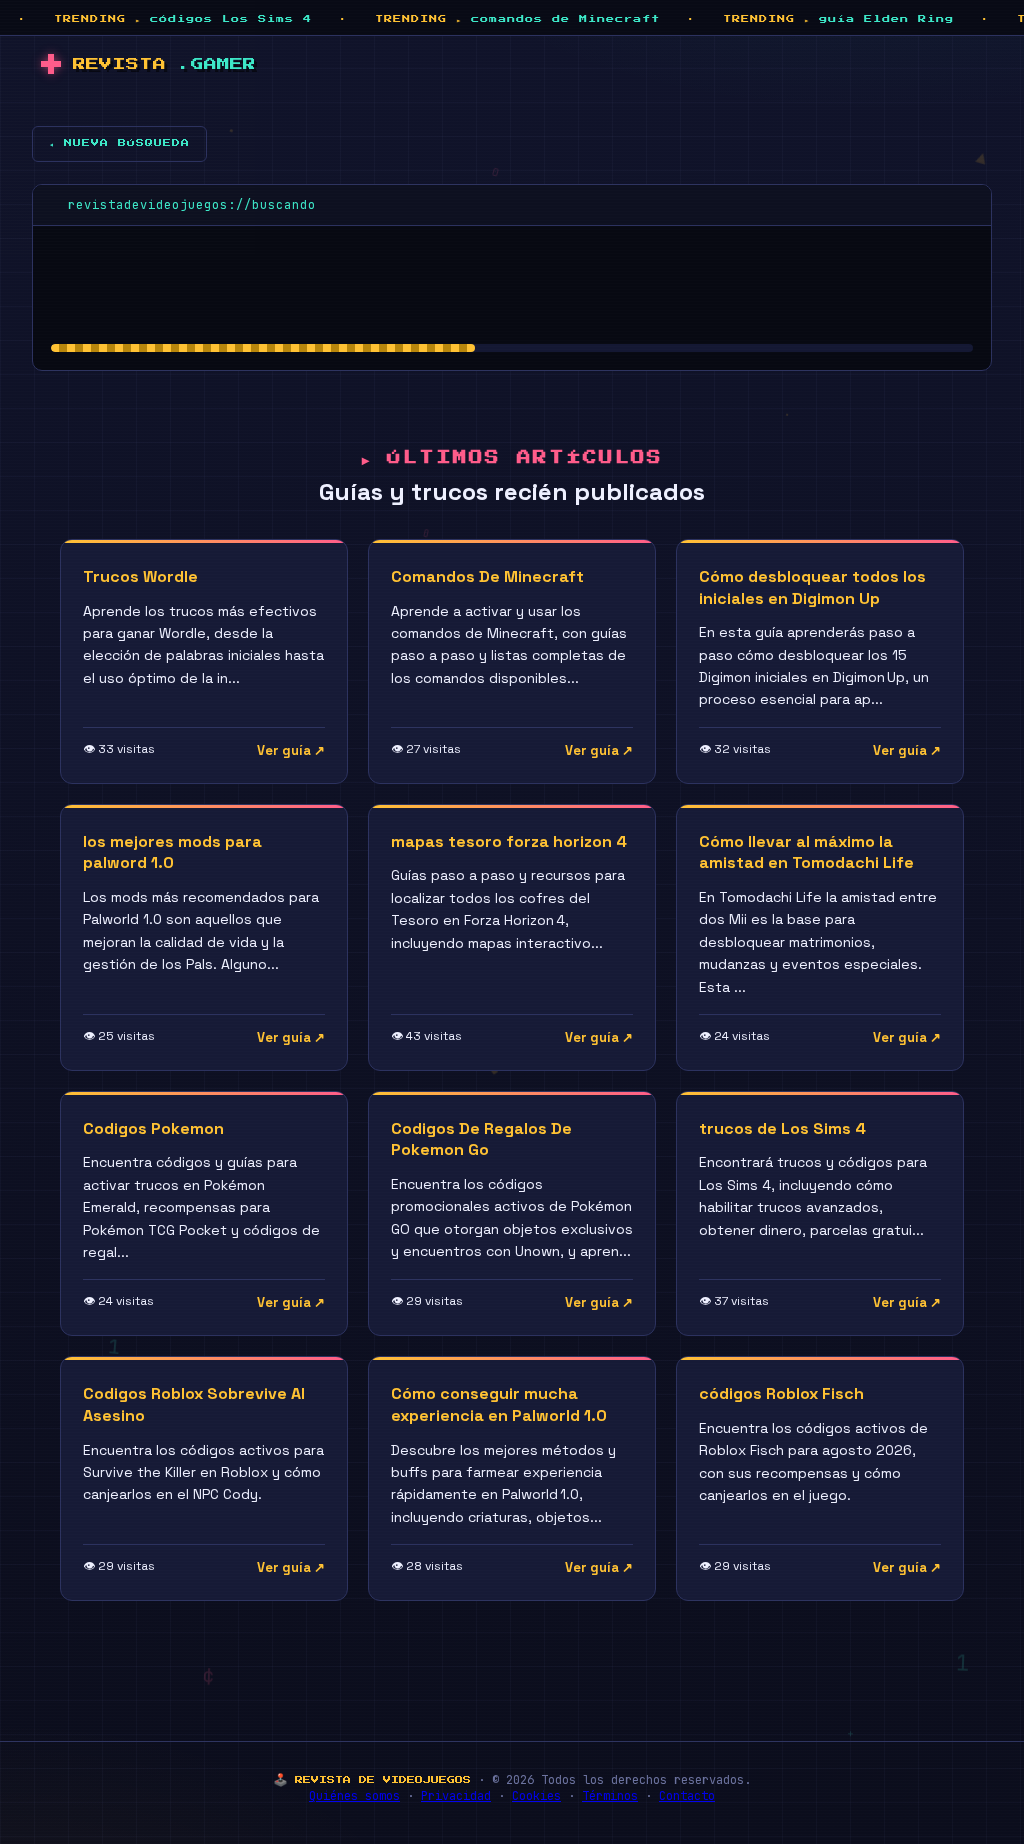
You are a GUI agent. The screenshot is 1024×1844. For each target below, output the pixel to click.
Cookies (536, 1796)
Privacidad (456, 1796)
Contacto (687, 1796)
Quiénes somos (354, 1796)
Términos (610, 1796)
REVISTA (164, 64)
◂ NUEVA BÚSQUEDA (119, 143)
